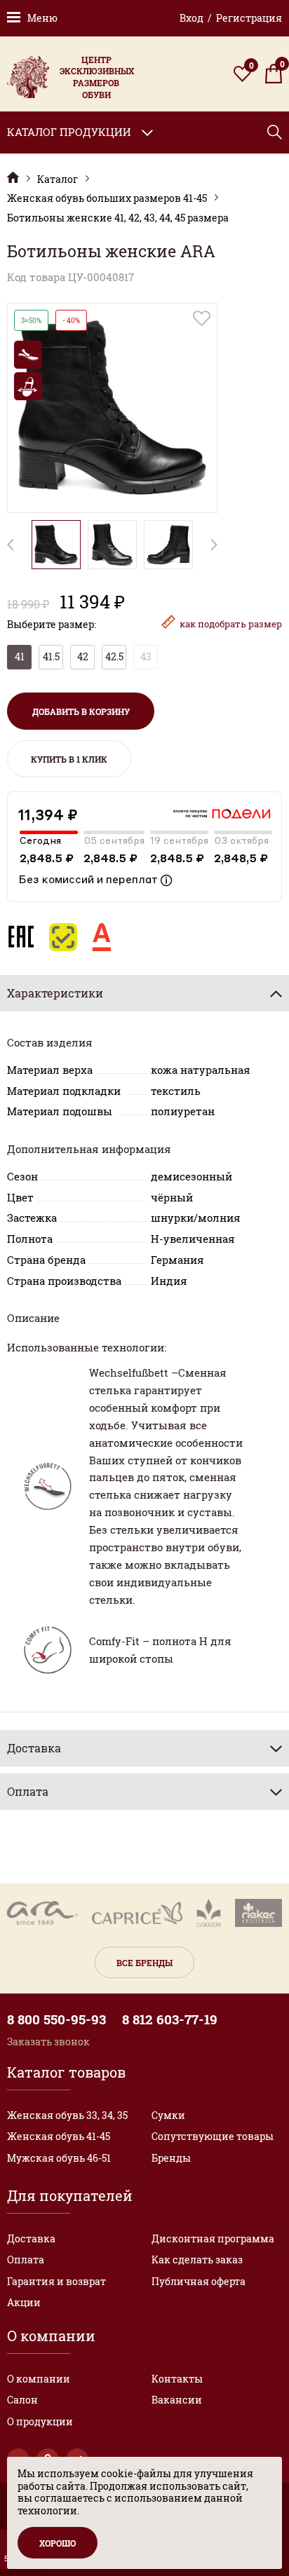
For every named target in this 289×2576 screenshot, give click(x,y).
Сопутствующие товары (213, 2136)
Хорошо (58, 2543)
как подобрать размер (231, 624)
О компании (39, 2379)
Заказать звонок (48, 2042)
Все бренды (144, 1963)
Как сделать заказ (197, 2260)
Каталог (58, 179)
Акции (24, 2302)
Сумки (168, 2115)
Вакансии (177, 2400)
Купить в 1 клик (69, 759)
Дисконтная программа (213, 2238)
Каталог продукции (69, 132)
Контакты (177, 2379)
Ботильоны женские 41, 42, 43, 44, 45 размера (118, 218)
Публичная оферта (199, 2281)
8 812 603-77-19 (170, 2019)
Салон (22, 2400)
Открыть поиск (275, 132)
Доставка (31, 2238)
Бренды (171, 2158)
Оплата (26, 2260)
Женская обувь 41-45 (59, 2136)
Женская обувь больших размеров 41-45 (107, 198)
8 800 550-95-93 (56, 2019)
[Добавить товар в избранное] (202, 319)
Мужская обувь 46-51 (59, 2158)
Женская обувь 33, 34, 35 (67, 2115)
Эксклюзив (13, 178)
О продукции (40, 2421)
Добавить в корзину (81, 711)
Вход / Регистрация (231, 18)
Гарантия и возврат (56, 2281)
